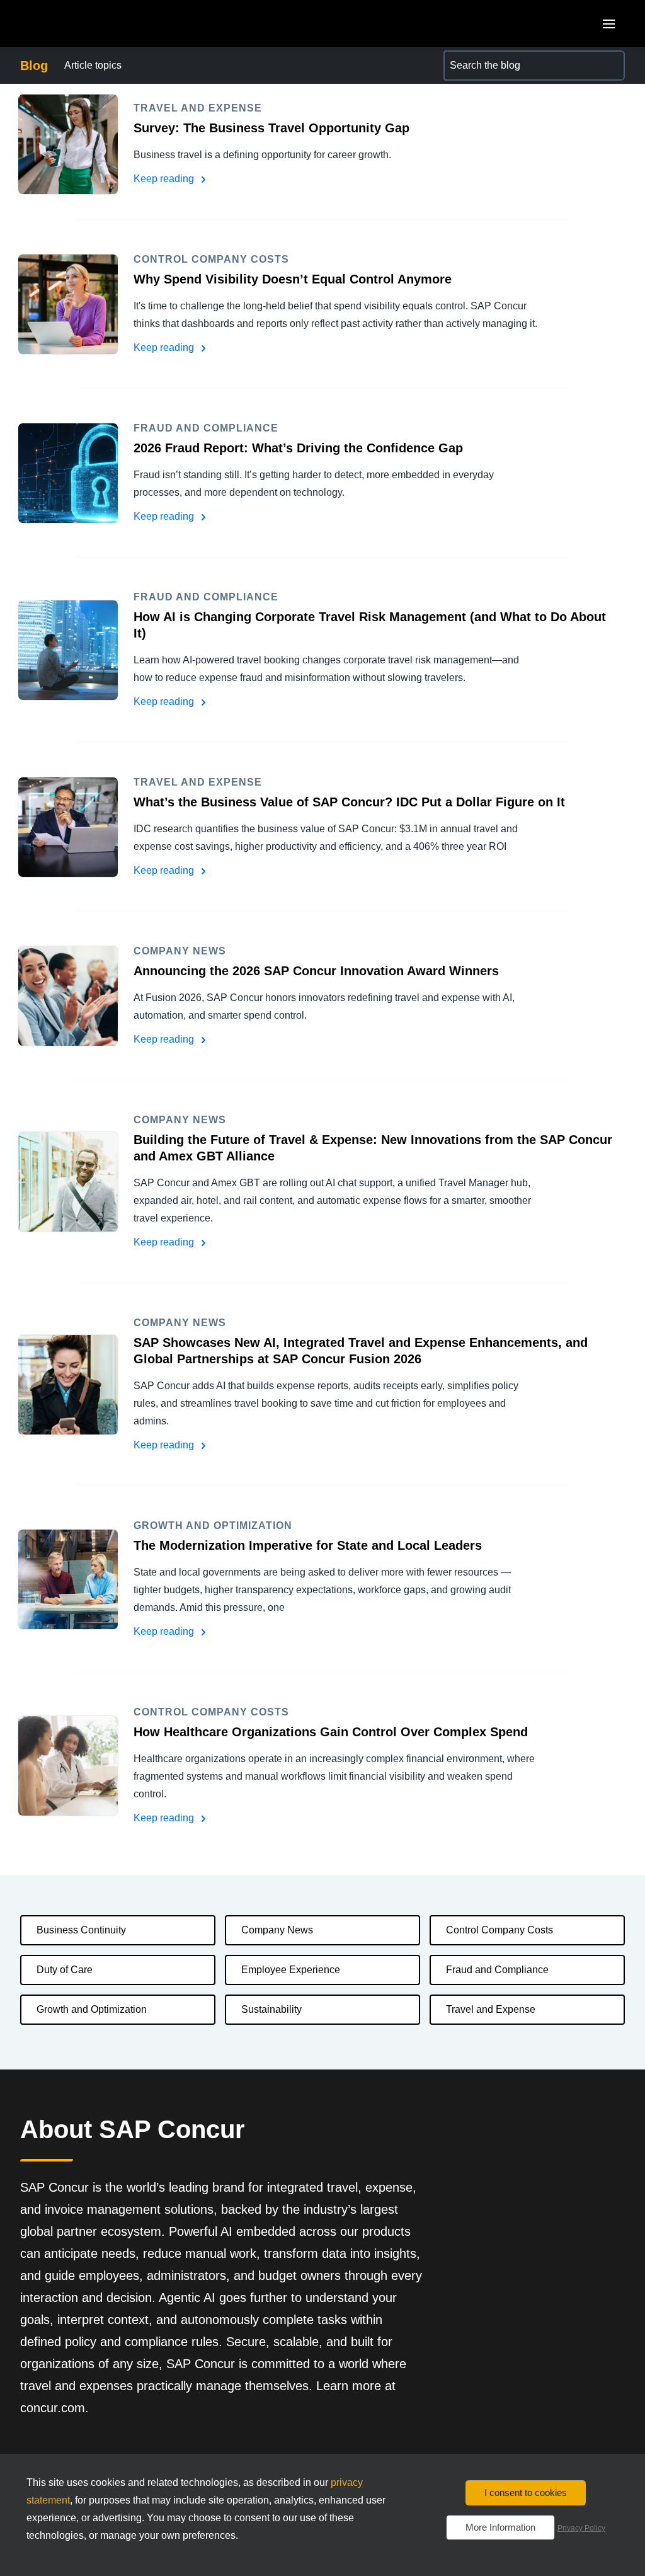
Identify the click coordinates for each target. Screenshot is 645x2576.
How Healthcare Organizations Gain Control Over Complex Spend (331, 1732)
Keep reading (165, 179)
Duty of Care (65, 1970)
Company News (277, 1930)
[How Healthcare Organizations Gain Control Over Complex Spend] (68, 1766)
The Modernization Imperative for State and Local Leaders (308, 1545)
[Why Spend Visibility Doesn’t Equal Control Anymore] (68, 304)
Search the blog (479, 58)
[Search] (610, 66)
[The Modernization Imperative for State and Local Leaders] (68, 1579)
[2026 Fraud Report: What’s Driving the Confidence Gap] (68, 473)
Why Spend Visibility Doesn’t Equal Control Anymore (293, 279)
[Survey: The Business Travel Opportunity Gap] (68, 144)
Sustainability (271, 2009)
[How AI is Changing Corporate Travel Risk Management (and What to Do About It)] (68, 650)
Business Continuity (81, 1930)
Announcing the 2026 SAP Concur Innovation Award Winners (316, 971)
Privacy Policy (581, 2528)
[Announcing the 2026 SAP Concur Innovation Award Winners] (68, 996)
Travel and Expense (491, 2009)
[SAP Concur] (78, 24)
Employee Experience (291, 1970)
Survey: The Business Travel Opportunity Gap (271, 128)
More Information (500, 2527)
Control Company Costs (499, 1930)
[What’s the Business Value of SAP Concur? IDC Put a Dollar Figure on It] (68, 827)
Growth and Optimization (92, 2009)
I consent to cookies (526, 2493)
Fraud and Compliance (497, 1970)
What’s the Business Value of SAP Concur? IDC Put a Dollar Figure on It (349, 802)
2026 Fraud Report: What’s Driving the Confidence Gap (298, 448)
